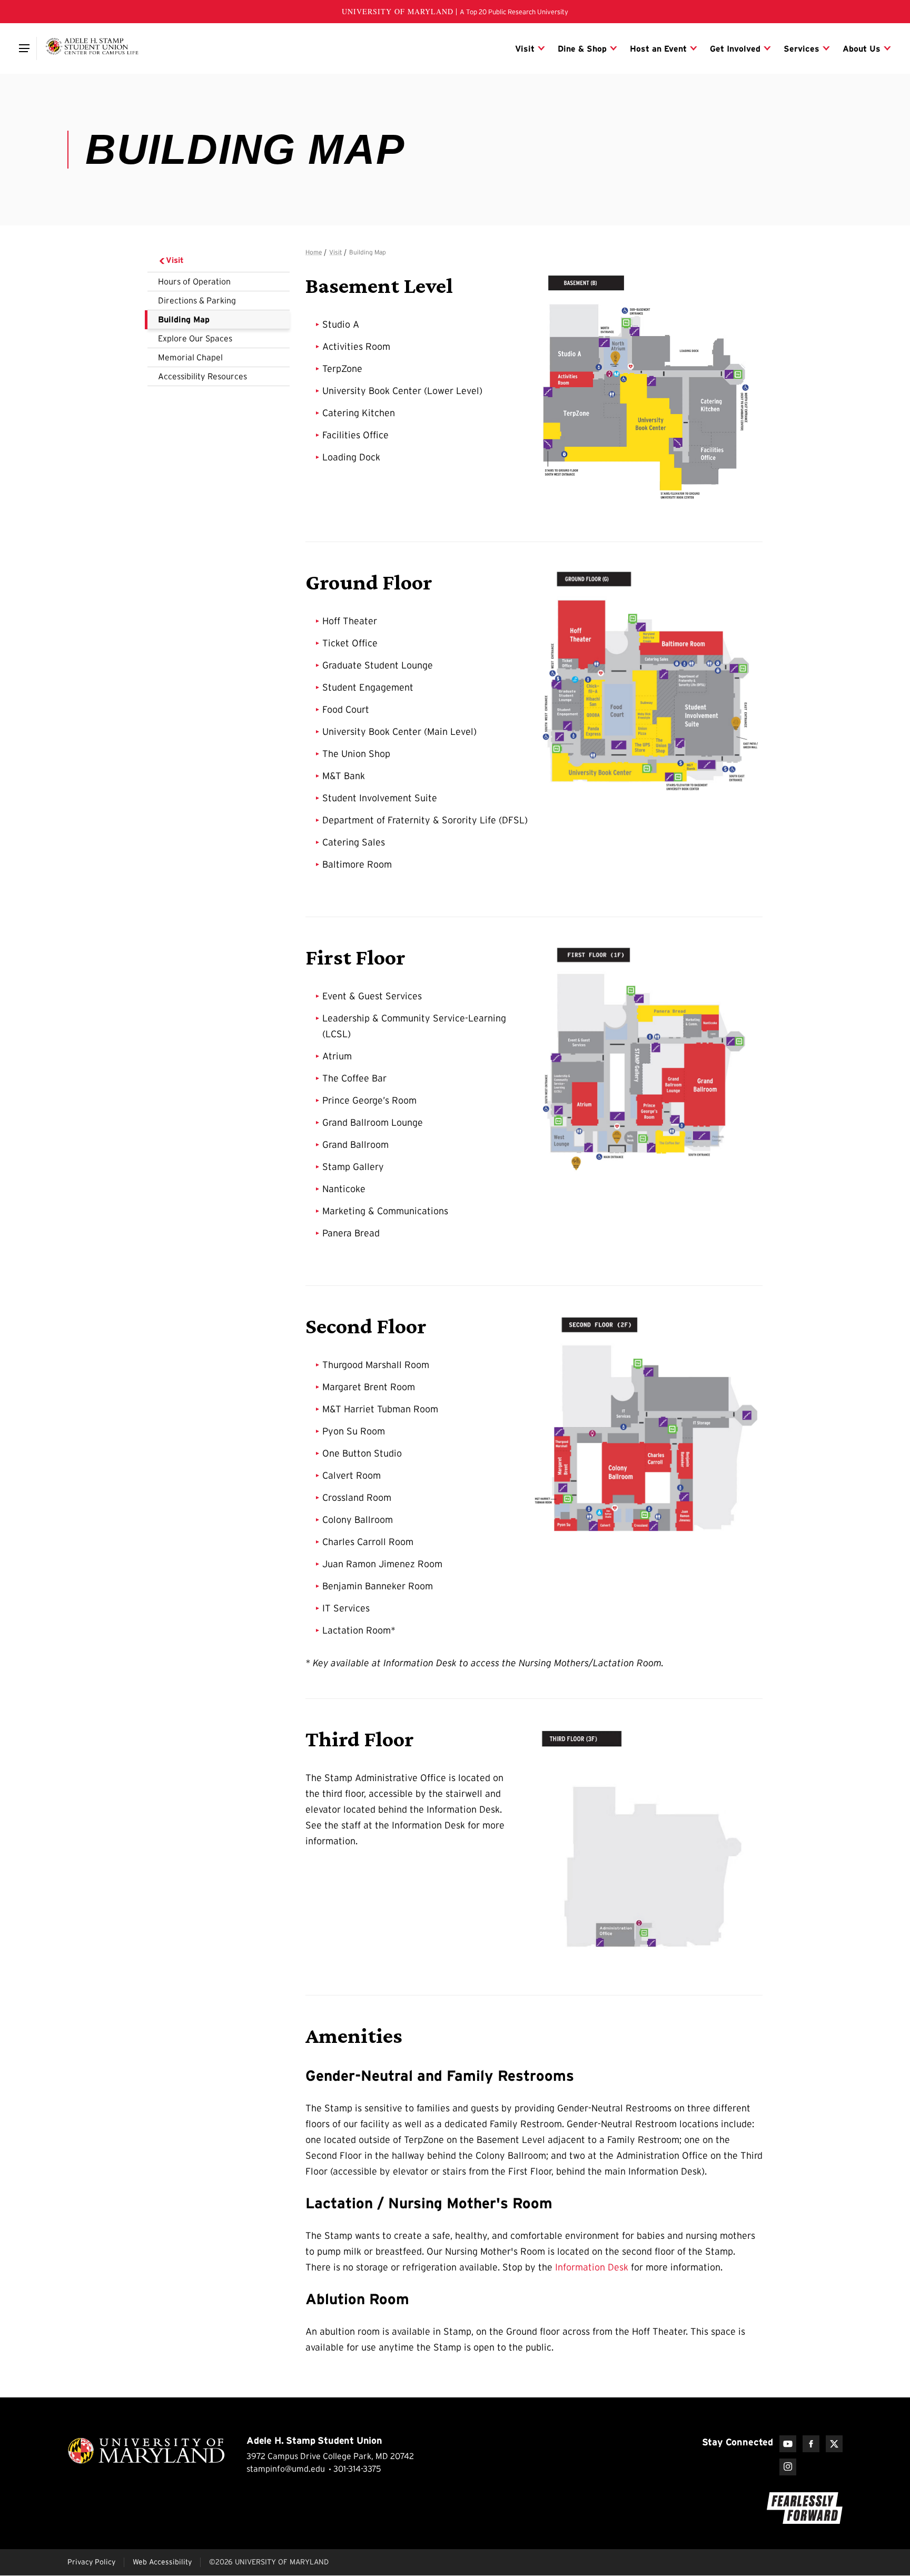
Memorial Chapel (190, 357)
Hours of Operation (194, 281)
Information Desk (593, 2267)
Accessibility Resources (202, 376)
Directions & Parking (197, 300)
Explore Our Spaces (195, 338)
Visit (175, 260)
